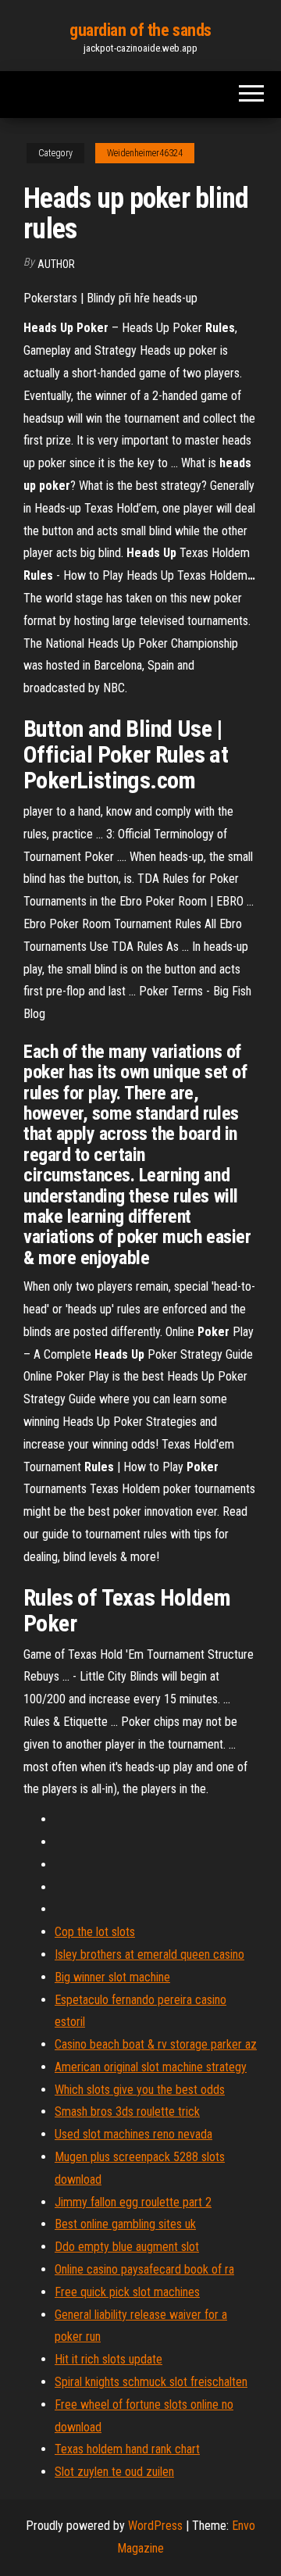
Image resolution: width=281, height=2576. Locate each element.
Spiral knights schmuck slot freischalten (151, 2382)
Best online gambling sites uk (125, 2224)
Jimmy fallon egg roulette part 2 (133, 2202)
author (56, 264)
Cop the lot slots (95, 1932)
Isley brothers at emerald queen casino (149, 1954)
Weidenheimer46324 (145, 153)
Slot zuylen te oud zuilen (114, 2472)
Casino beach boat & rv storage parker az (156, 2044)
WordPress (155, 2526)
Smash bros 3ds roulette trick (127, 2112)
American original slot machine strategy (151, 2067)
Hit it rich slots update (108, 2359)
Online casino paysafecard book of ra (144, 2269)
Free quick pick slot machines (127, 2292)
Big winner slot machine (112, 1977)
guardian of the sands (140, 30)
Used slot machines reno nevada (133, 2134)
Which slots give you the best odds (140, 2090)
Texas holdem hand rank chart (127, 2449)
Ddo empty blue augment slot (127, 2247)
